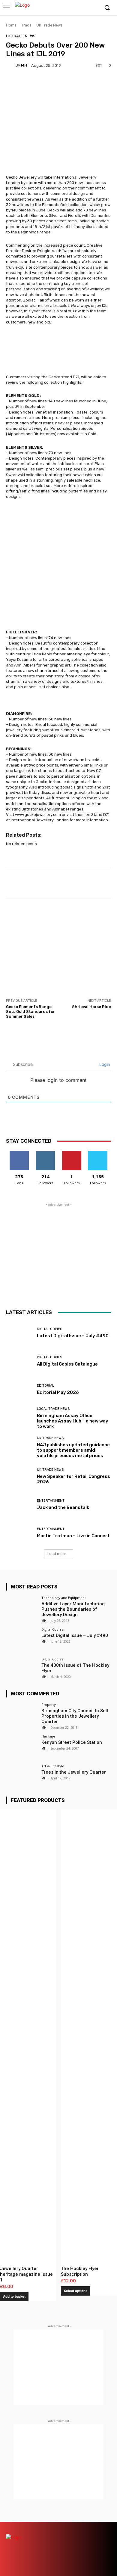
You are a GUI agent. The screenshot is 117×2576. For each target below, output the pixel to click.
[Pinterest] (85, 2527)
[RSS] (95, 2527)
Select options (76, 2291)
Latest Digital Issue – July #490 (73, 1336)
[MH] (11, 65)
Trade (26, 25)
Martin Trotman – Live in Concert (73, 1536)
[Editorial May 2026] (19, 1389)
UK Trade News (49, 25)
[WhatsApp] (106, 2538)
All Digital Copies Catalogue (67, 1364)
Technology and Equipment (64, 1598)
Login (104, 1064)
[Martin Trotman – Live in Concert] (19, 1533)
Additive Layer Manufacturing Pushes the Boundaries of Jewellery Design (73, 1609)
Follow (45, 1153)
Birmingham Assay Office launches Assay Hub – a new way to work (73, 1421)
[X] (85, 8)
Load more (57, 1554)
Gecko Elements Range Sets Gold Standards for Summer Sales (30, 1011)
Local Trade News (53, 1409)
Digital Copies (49, 1329)
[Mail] (74, 2527)
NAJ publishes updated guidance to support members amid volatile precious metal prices (73, 1450)
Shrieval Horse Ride (91, 1007)
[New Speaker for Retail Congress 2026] (19, 1476)
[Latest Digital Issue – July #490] (19, 1333)
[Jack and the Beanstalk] (19, 1504)
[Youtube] (94, 8)
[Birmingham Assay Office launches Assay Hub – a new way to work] (19, 1418)
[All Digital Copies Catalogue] (19, 1361)
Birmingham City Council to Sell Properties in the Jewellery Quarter (75, 1716)
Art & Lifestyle (53, 1766)
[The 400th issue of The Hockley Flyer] (22, 1669)
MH (24, 65)
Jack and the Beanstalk (63, 1507)
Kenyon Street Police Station (72, 1742)
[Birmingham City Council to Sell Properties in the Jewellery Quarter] (22, 1715)
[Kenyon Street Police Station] (22, 1746)
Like (19, 1153)
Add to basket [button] (14, 2297)
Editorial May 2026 (58, 1392)
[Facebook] (67, 8)
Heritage (48, 1736)
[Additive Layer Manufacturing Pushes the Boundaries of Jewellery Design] (22, 1608)
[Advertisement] (58, 948)
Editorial (45, 1386)
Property (49, 1705)
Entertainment (51, 1501)
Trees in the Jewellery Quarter (74, 1772)
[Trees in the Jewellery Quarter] (22, 1776)
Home (11, 25)
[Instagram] (76, 8)
